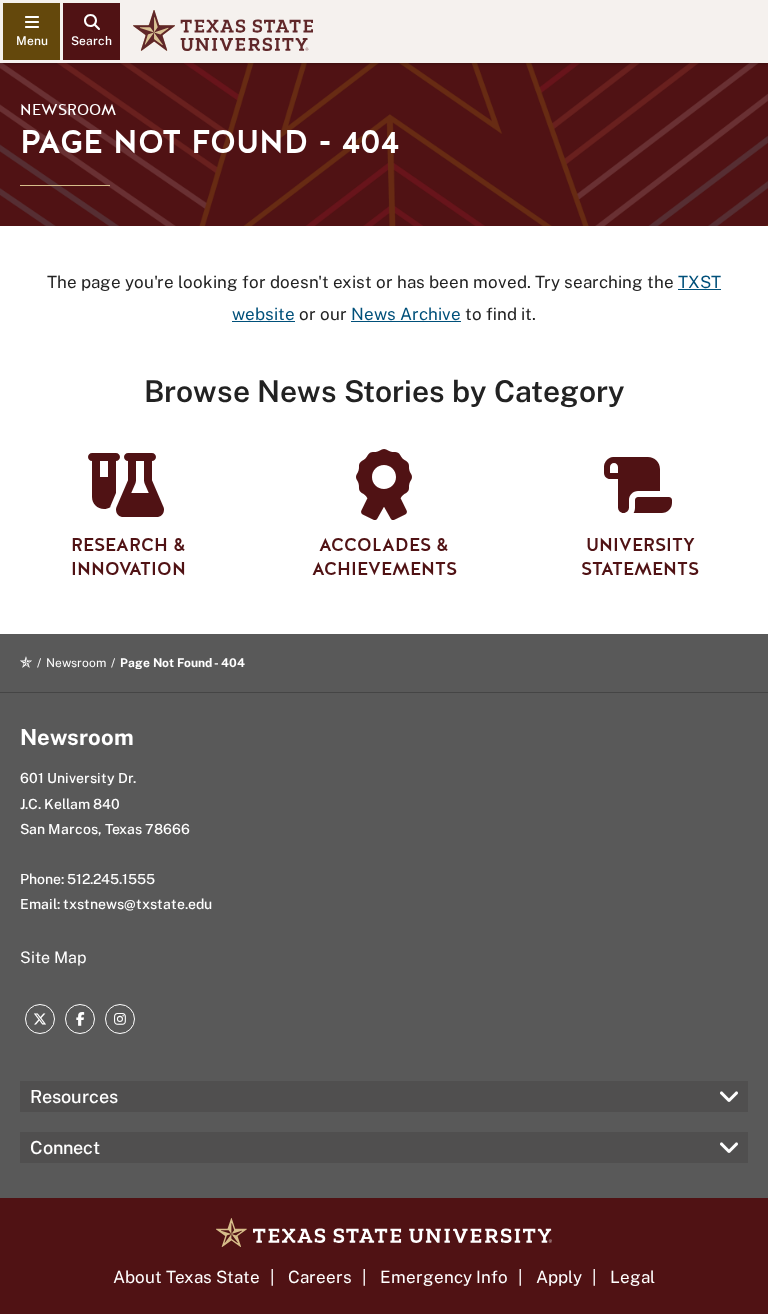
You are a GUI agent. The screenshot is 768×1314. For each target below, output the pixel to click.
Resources (74, 1096)
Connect (65, 1147)
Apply (559, 1277)
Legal (632, 1277)
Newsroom (68, 110)
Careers (320, 1277)
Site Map (53, 957)
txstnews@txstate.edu (137, 904)
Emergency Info (444, 1277)
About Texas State (186, 1277)
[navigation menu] (31, 31)
